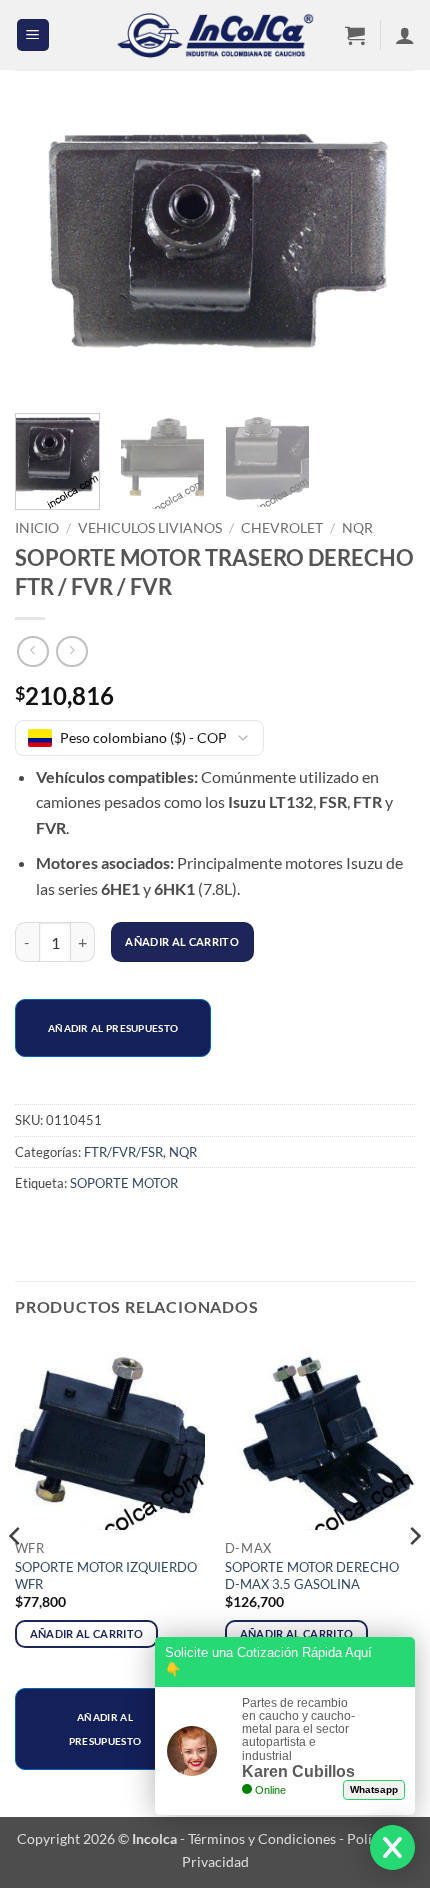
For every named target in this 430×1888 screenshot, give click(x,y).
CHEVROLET (282, 528)
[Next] (382, 254)
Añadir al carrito (182, 941)
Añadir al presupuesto (113, 1028)
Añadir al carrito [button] (87, 1633)
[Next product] (32, 651)
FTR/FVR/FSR (123, 1152)
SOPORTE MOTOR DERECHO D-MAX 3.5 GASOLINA (312, 1575)
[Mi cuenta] (405, 35)
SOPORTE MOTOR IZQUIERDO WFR (106, 1575)
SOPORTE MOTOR (124, 1183)
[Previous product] (71, 651)
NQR (357, 528)
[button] (33, 35)
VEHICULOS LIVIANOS (150, 528)
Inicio (37, 528)
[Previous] (48, 254)
